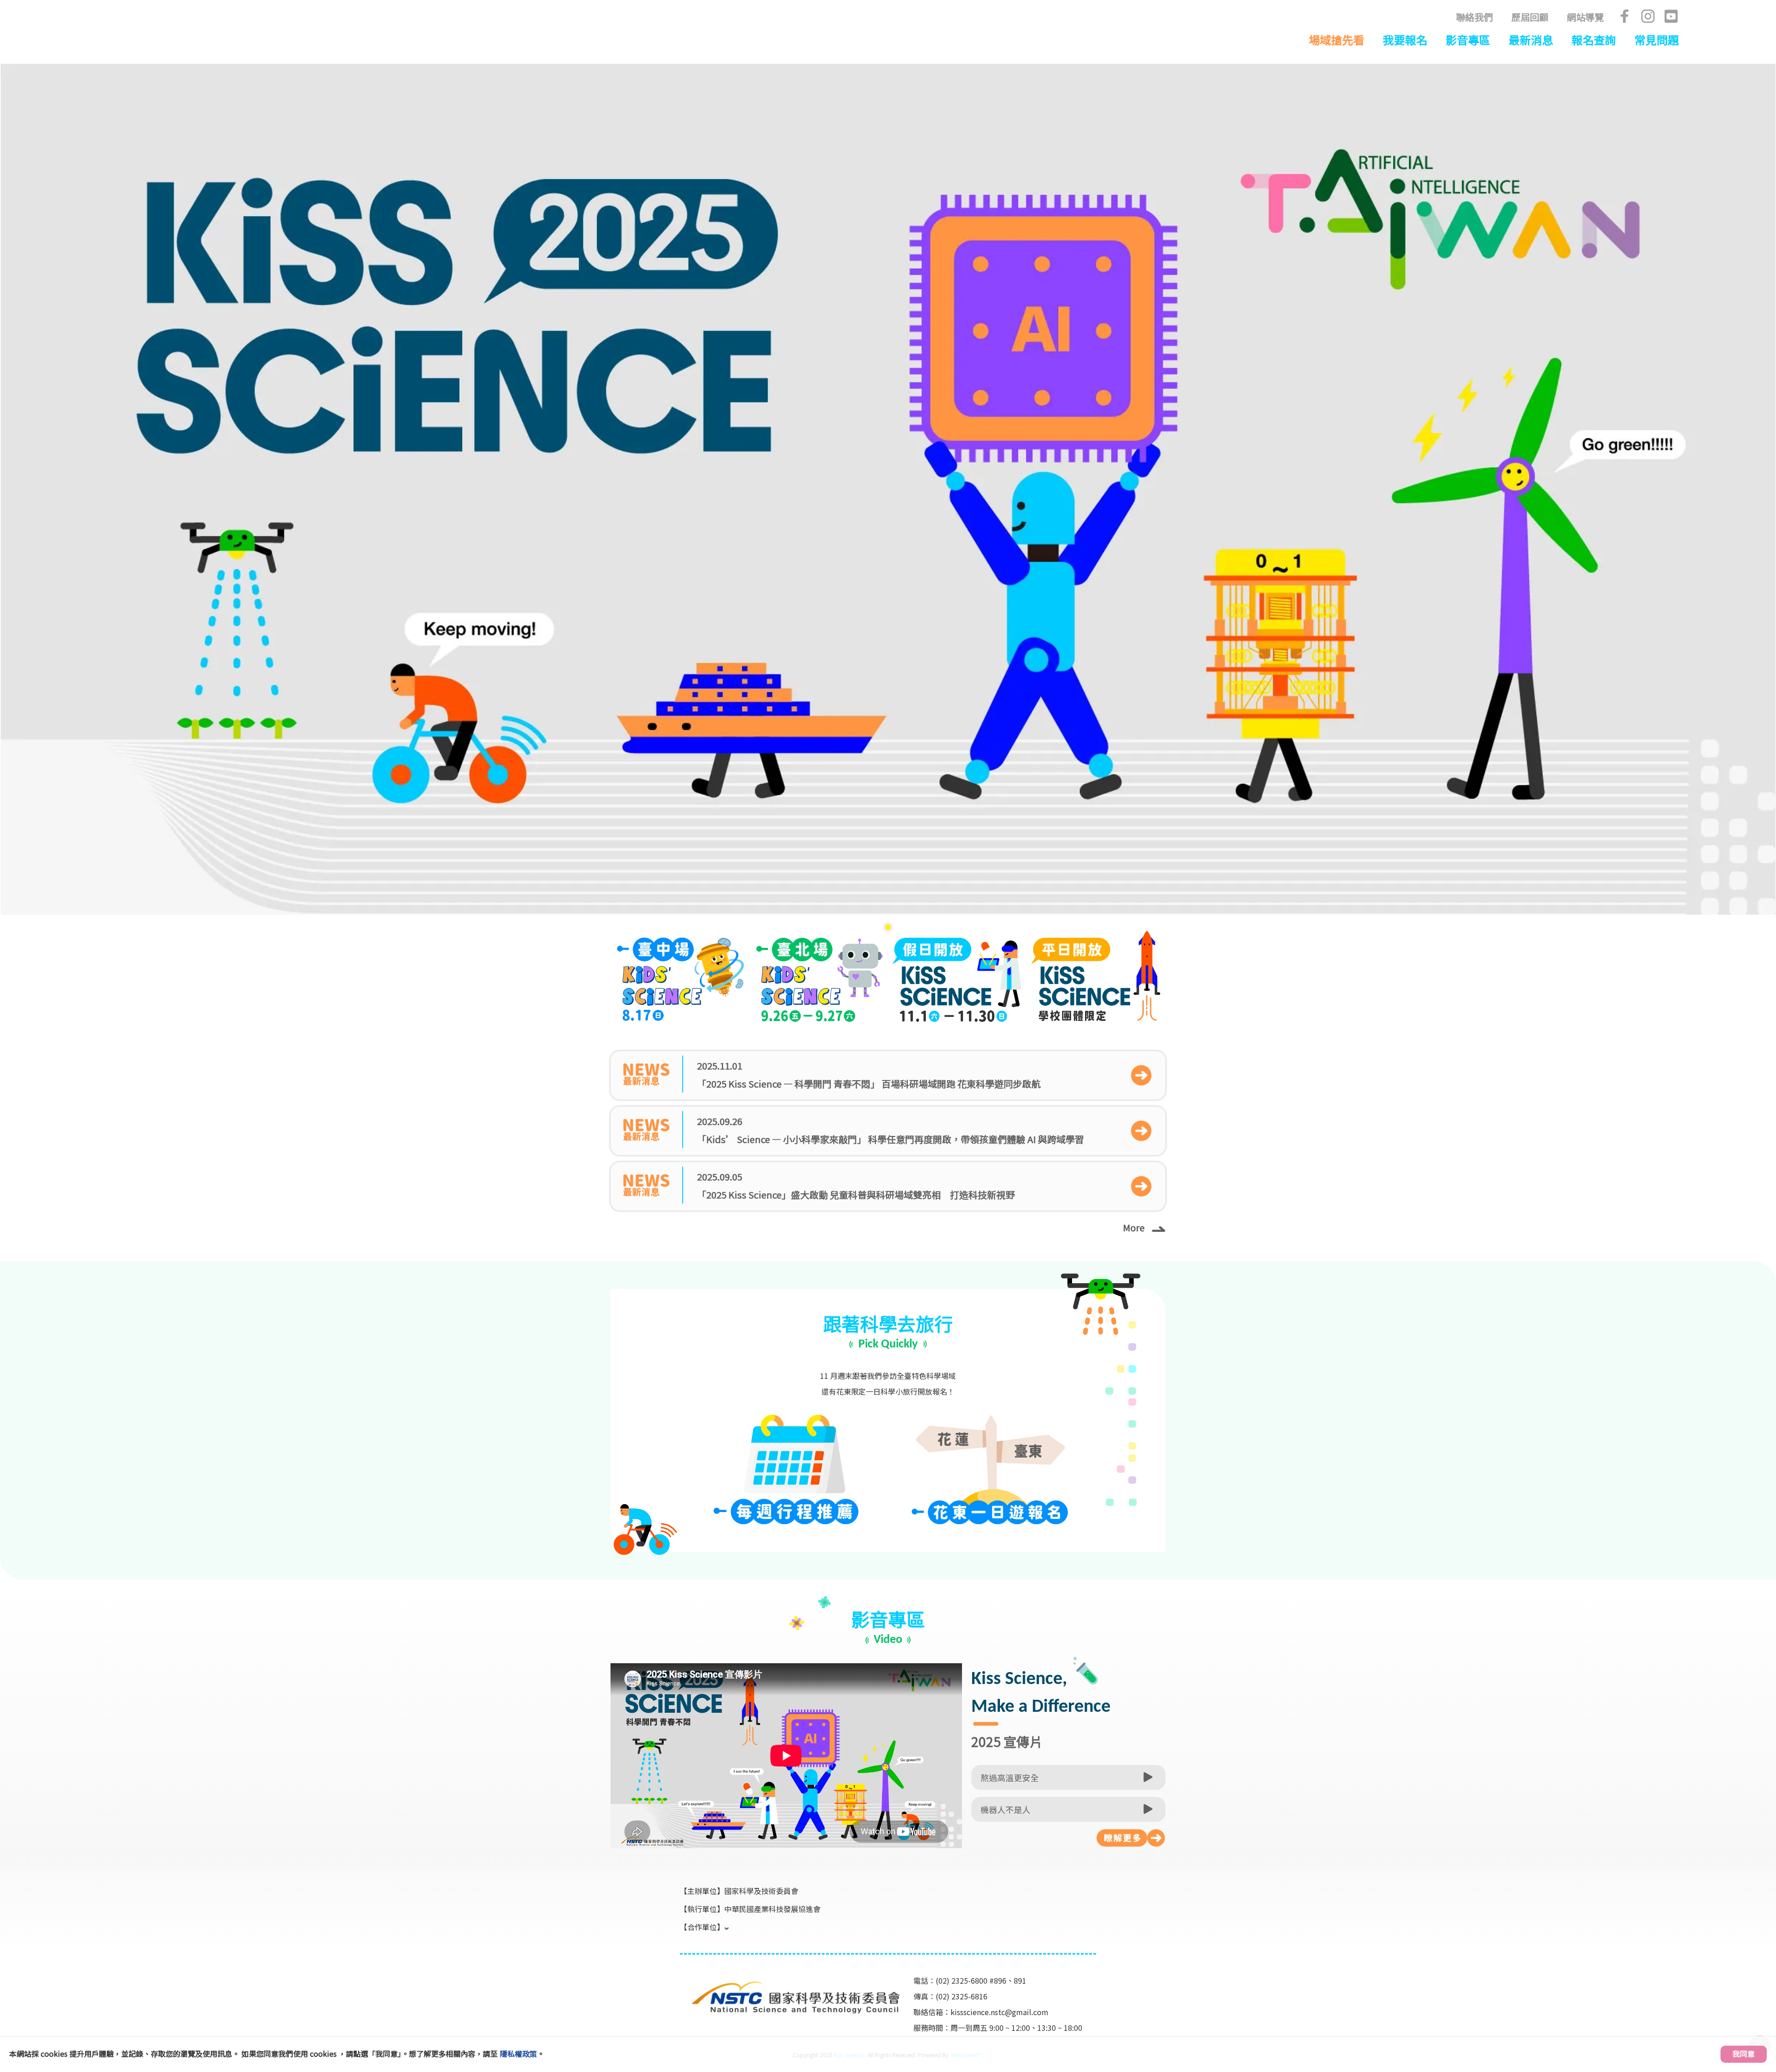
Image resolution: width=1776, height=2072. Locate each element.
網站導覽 (1585, 17)
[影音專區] (1131, 1838)
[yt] (1671, 16)
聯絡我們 (1474, 17)
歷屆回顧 (1530, 17)
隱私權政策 (518, 2054)
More (1134, 1227)
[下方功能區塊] (681, 1967)
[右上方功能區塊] (205, 15)
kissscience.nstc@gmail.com (999, 2012)
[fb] (1625, 16)
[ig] (1648, 16)
